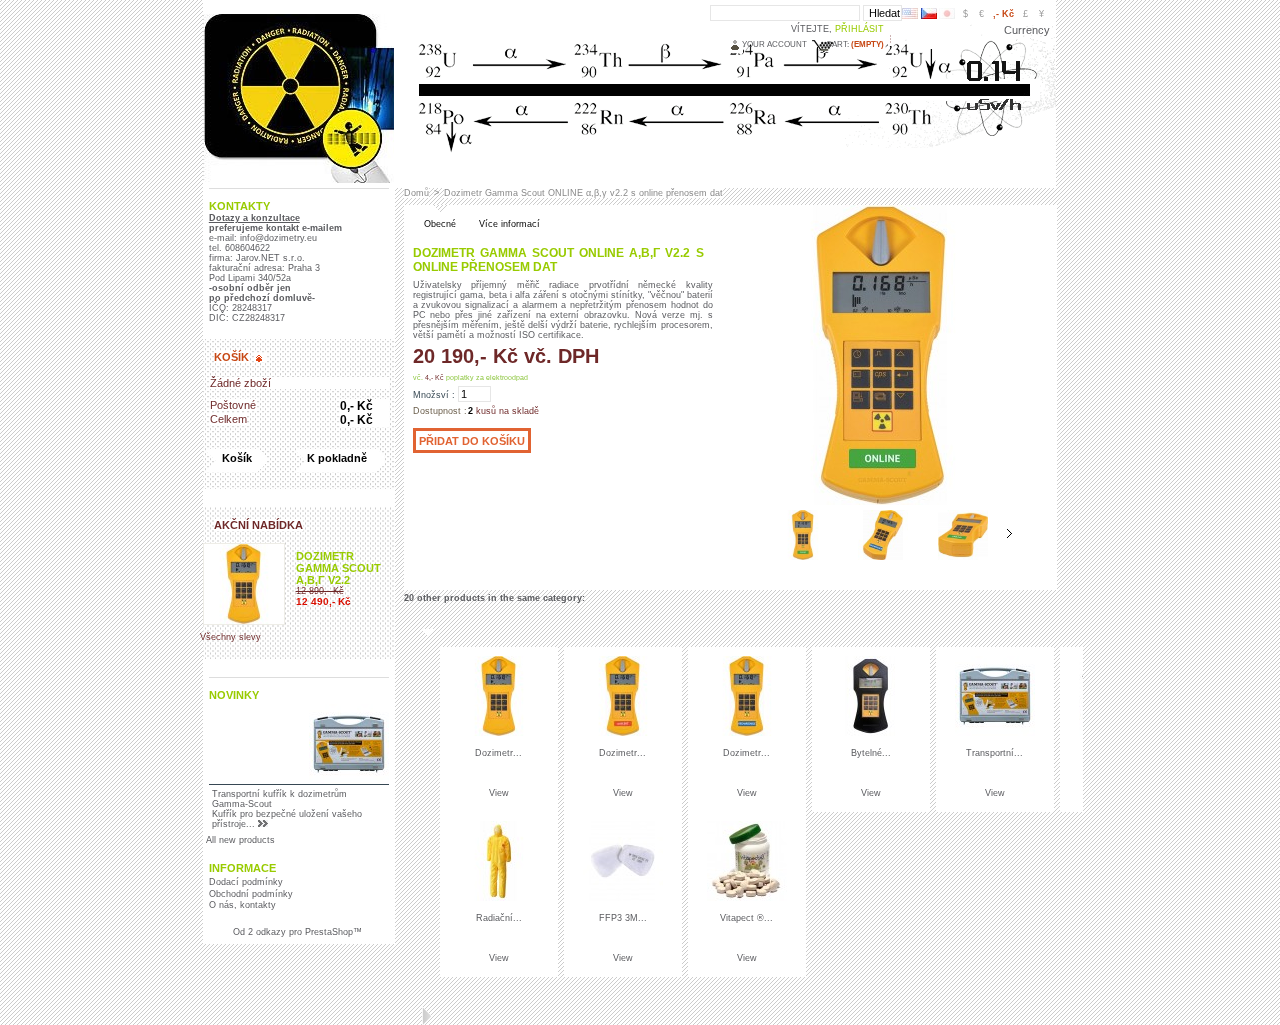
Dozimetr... (498, 753)
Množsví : (434, 395)
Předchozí (751, 534)
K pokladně (337, 458)
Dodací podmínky (246, 882)
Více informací (509, 224)
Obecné (440, 224)
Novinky (234, 695)
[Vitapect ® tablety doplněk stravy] (747, 898)
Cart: (837, 44)
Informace (242, 868)
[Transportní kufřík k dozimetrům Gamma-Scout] (995, 733)
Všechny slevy (230, 637)
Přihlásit (859, 29)
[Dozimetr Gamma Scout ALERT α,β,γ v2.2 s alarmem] (623, 733)
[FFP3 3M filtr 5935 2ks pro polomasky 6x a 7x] (623, 898)
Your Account (774, 44)
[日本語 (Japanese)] (947, 16)
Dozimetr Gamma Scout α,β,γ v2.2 (338, 568)
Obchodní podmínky (251, 894)
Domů (416, 193)
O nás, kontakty (242, 905)
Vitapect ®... (746, 918)
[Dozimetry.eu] (298, 177)
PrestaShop (329, 932)
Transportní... (994, 753)
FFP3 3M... (623, 918)
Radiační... (499, 918)
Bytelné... (871, 753)
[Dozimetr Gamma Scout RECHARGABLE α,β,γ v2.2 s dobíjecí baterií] (747, 733)
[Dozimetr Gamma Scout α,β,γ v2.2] (499, 733)
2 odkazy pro (273, 932)
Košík (231, 357)
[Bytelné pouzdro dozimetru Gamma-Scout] (871, 733)
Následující (1009, 534)
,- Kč (1003, 14)
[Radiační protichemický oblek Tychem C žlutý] (499, 898)
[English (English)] (910, 16)
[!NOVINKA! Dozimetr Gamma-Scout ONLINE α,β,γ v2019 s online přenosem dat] (803, 557)
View (499, 793)
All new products (240, 840)
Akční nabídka (258, 525)
